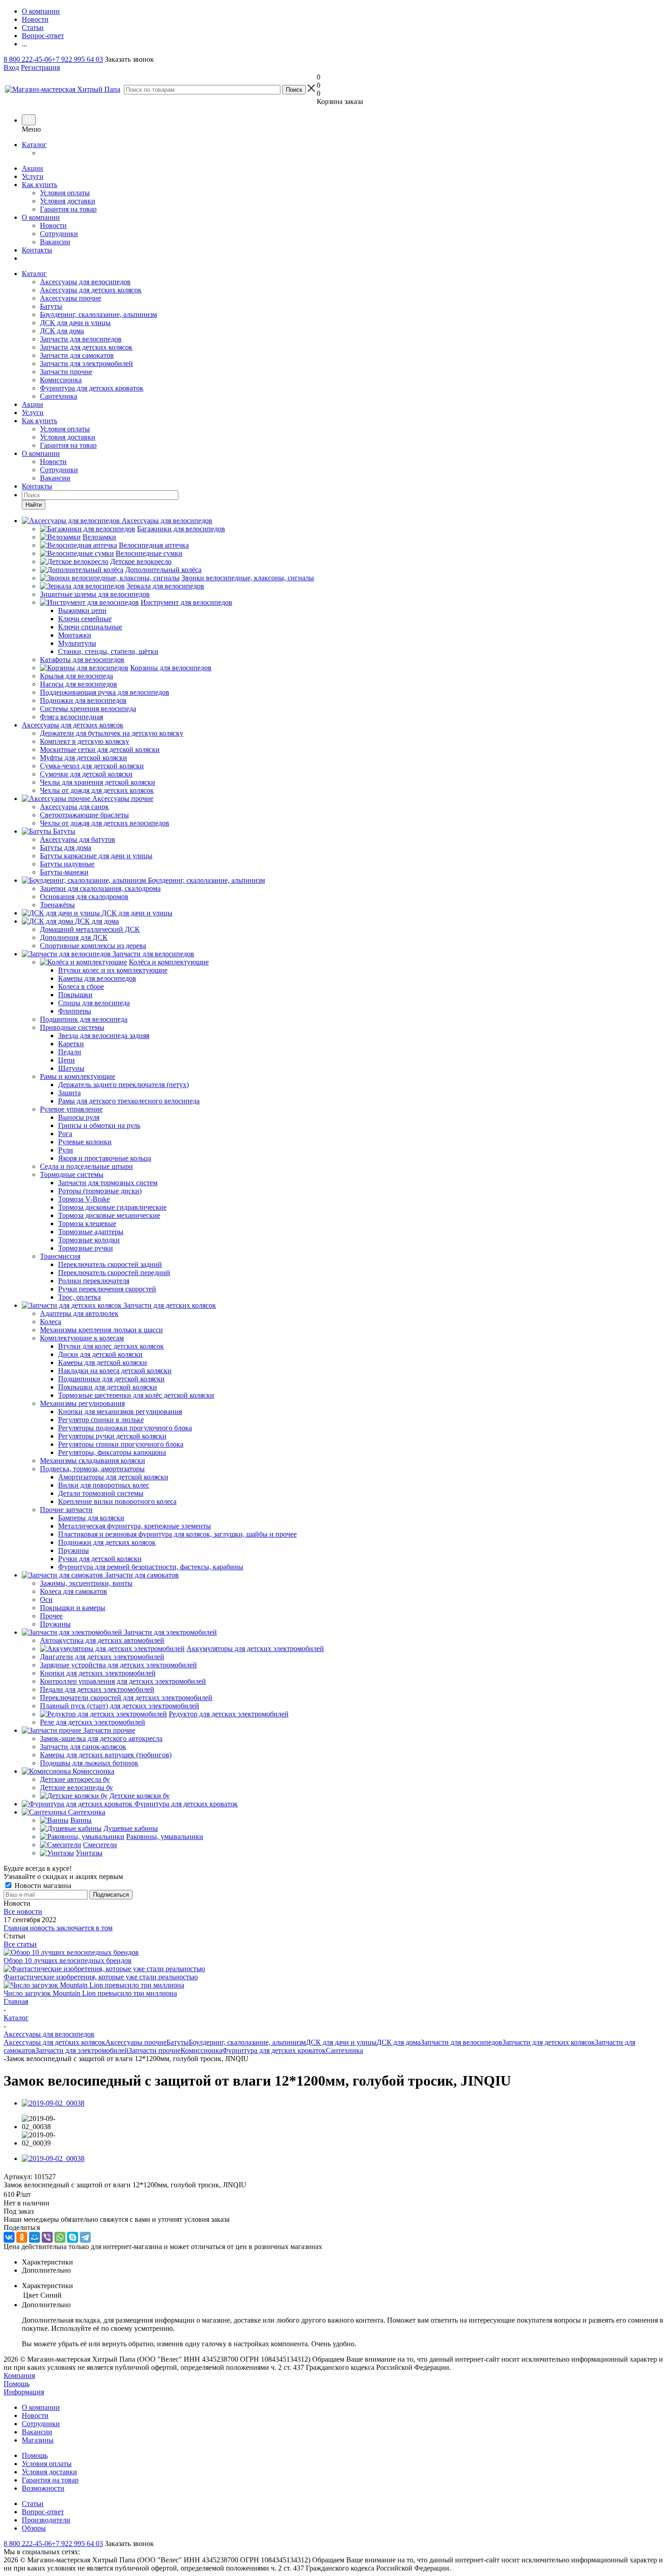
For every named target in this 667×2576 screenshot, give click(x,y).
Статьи (33, 2504)
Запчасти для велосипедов (81, 339)
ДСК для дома (62, 331)
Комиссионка (61, 380)
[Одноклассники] (22, 2237)
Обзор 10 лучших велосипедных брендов (68, 1960)
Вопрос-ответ (43, 2512)
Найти (34, 505)
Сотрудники (59, 234)
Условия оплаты (65, 193)
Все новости (23, 1911)
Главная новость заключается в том (58, 1928)
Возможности (43, 2488)
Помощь (17, 2384)
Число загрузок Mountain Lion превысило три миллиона (90, 1993)
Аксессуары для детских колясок (91, 290)
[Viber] (47, 2237)
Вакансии (55, 242)
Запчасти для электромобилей (86, 363)
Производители (46, 2520)
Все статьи (20, 1944)
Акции (32, 168)
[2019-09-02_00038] (53, 2103)
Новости (53, 225)
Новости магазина (42, 1886)
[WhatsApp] (60, 2237)
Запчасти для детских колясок (86, 347)
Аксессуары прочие (71, 298)
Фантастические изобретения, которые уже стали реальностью (101, 1977)
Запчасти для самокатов (77, 355)
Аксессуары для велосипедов (85, 282)
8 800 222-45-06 (28, 59)
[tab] (343, 2262)
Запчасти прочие (66, 372)
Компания (19, 2376)
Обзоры (34, 2528)
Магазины (38, 2440)
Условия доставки (68, 201)
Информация (24, 2392)
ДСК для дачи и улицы (75, 323)
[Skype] (73, 2237)
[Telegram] (85, 2237)
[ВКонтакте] (9, 2237)
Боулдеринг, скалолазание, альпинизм (98, 314)
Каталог (34, 145)
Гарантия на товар (68, 209)
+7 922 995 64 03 (77, 59)
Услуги (33, 176)
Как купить (39, 185)
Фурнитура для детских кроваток (92, 388)
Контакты (37, 250)
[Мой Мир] (34, 2237)
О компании (41, 217)
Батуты (51, 306)
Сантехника (59, 396)
